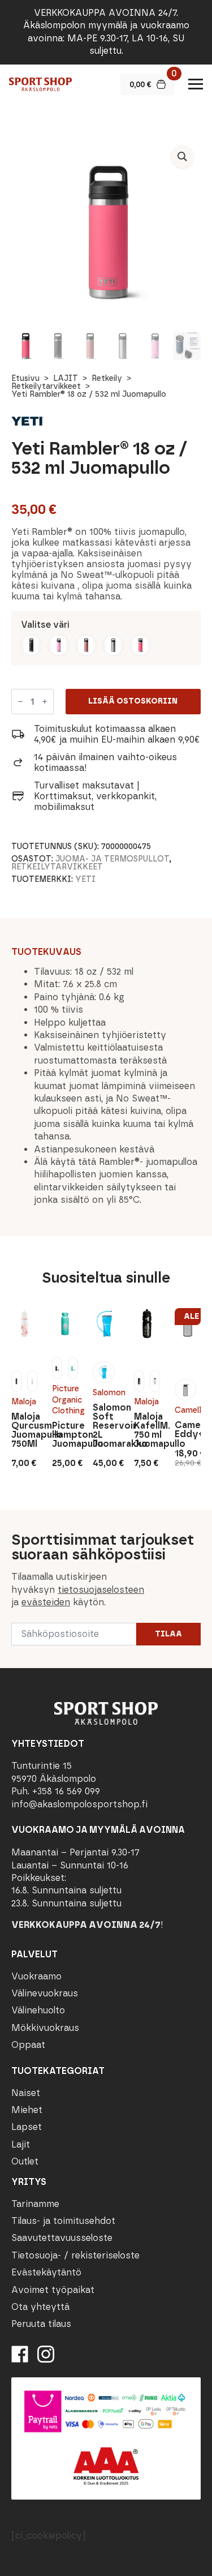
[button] (182, 157)
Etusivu (25, 378)
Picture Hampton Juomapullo (65, 1435)
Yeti (85, 879)
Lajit (21, 2144)
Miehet (27, 2110)
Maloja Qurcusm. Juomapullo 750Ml (24, 1430)
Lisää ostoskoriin (133, 701)
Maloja (24, 1402)
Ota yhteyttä (40, 2307)
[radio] (31, 645)
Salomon (106, 1393)
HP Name (12, 1519)
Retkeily (107, 378)
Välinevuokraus (45, 1993)
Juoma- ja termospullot (112, 859)
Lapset (27, 2127)
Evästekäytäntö (46, 2272)
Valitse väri (45, 625)
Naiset (26, 2093)
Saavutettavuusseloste (62, 2238)
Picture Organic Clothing (65, 1400)
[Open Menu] (196, 84)
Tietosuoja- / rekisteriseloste (75, 2255)
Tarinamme (35, 2204)
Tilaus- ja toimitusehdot (63, 2221)
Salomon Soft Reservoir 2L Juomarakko (106, 1426)
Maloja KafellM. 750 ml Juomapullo (147, 1430)
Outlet (25, 2161)
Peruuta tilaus (41, 2324)
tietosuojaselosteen (101, 1590)
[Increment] (45, 701)
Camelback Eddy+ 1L (188, 1430)
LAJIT (66, 378)
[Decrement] (20, 701)
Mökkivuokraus (45, 2028)
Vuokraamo (36, 1976)
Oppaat (28, 2045)
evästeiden (46, 1602)
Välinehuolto (38, 2010)
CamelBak (188, 1410)
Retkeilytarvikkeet (46, 386)
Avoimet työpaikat (53, 2290)
